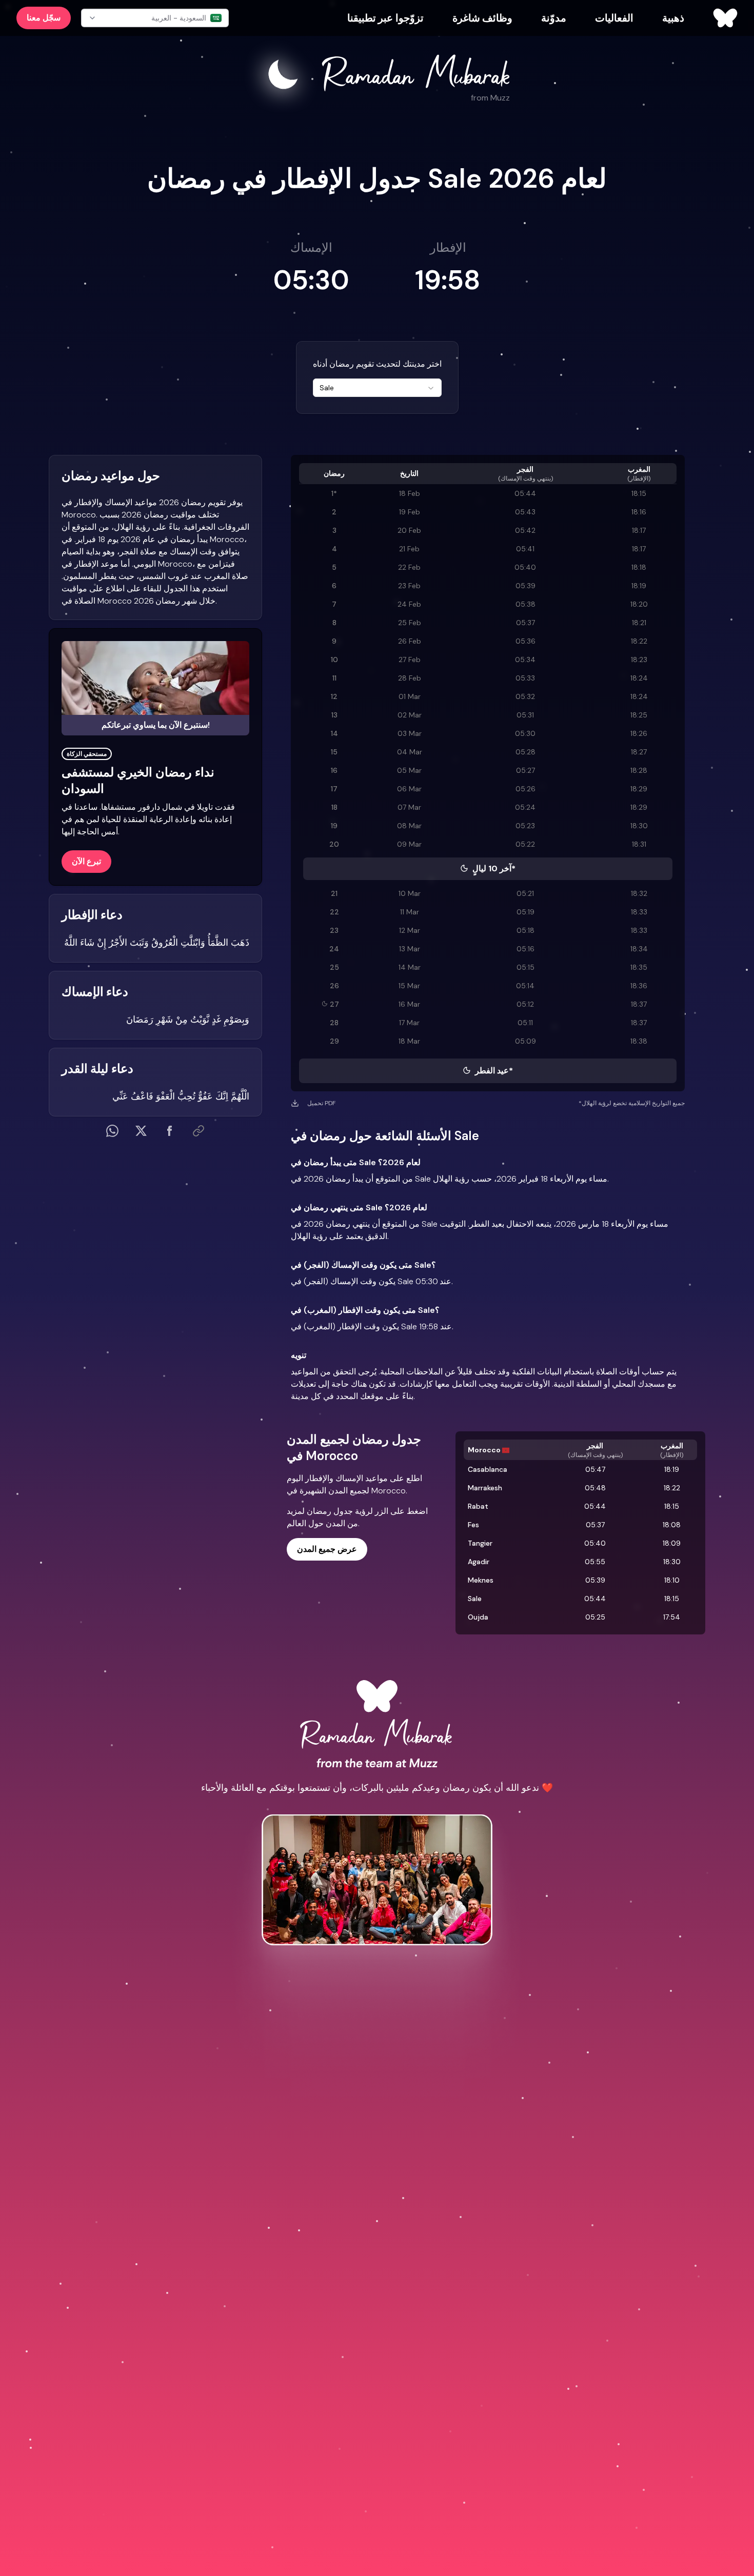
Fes (473, 1525)
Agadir (479, 1562)
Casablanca (488, 1469)
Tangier (480, 1543)
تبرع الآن (86, 861)
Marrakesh (485, 1488)
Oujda (478, 1617)
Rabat (478, 1506)
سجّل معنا (44, 18)
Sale (475, 1599)
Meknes (481, 1580)
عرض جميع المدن (327, 1549)
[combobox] (377, 388)
